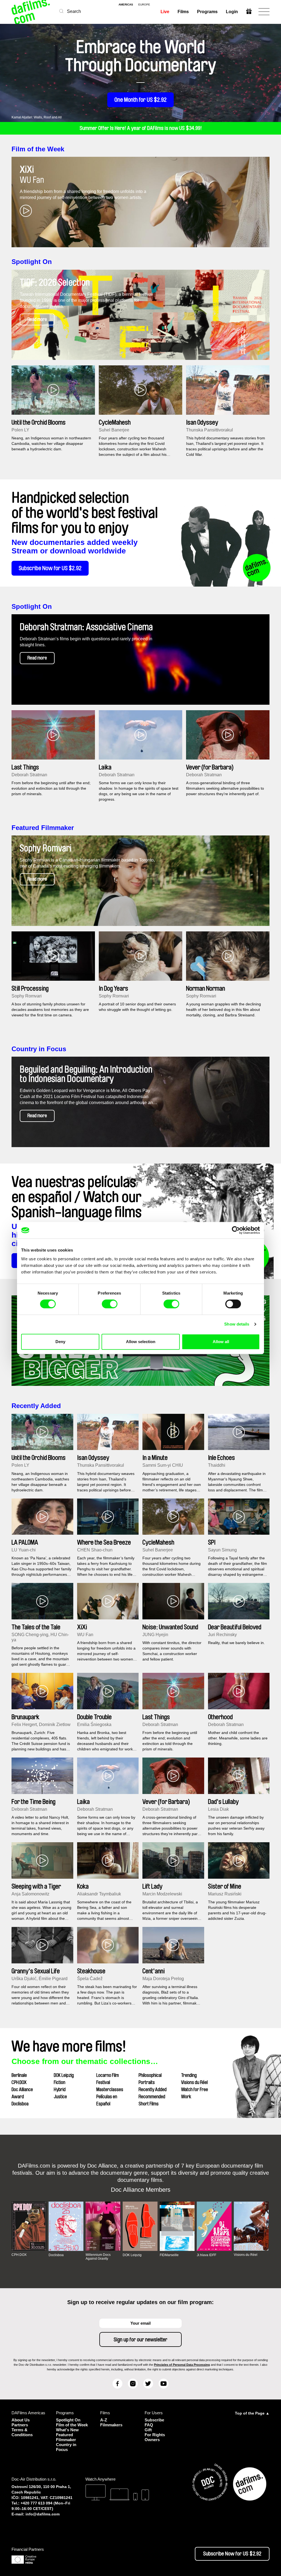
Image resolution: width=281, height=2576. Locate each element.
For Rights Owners (155, 2437)
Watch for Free (195, 2089)
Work (186, 2097)
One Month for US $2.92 (140, 100)
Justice (60, 2097)
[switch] (110, 1304)
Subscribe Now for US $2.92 (50, 568)
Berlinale (19, 2075)
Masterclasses (110, 2089)
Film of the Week (38, 149)
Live (165, 12)
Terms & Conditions (22, 2432)
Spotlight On (32, 262)
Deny (60, 1342)
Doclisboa (20, 2104)
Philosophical (150, 2075)
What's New (67, 2430)
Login (232, 12)
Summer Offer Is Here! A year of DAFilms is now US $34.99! (141, 128)
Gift (148, 2430)
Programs (207, 12)
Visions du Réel (194, 2082)
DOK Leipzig (64, 2075)
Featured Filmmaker (43, 828)
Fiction (60, 2082)
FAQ (149, 2425)
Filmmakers (111, 2425)
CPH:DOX (19, 2082)
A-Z (104, 2420)
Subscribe (154, 2420)
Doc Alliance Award (22, 2093)
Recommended (152, 2097)
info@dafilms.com (43, 2514)
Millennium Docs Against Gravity (98, 2257)
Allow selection (141, 1342)
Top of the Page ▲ (252, 2413)
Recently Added (36, 1406)
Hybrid (60, 2089)
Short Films (149, 2104)
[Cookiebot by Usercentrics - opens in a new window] (236, 1230)
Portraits (147, 2082)
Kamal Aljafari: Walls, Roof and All (37, 117)
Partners (20, 2425)
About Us (21, 2420)
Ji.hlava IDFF (206, 2255)
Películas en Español (107, 2100)
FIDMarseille (169, 2255)
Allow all (221, 1342)
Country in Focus (39, 1049)
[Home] (31, 12)
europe (144, 5)
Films (183, 12)
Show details (237, 1324)
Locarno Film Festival (108, 2079)
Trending (189, 2075)
